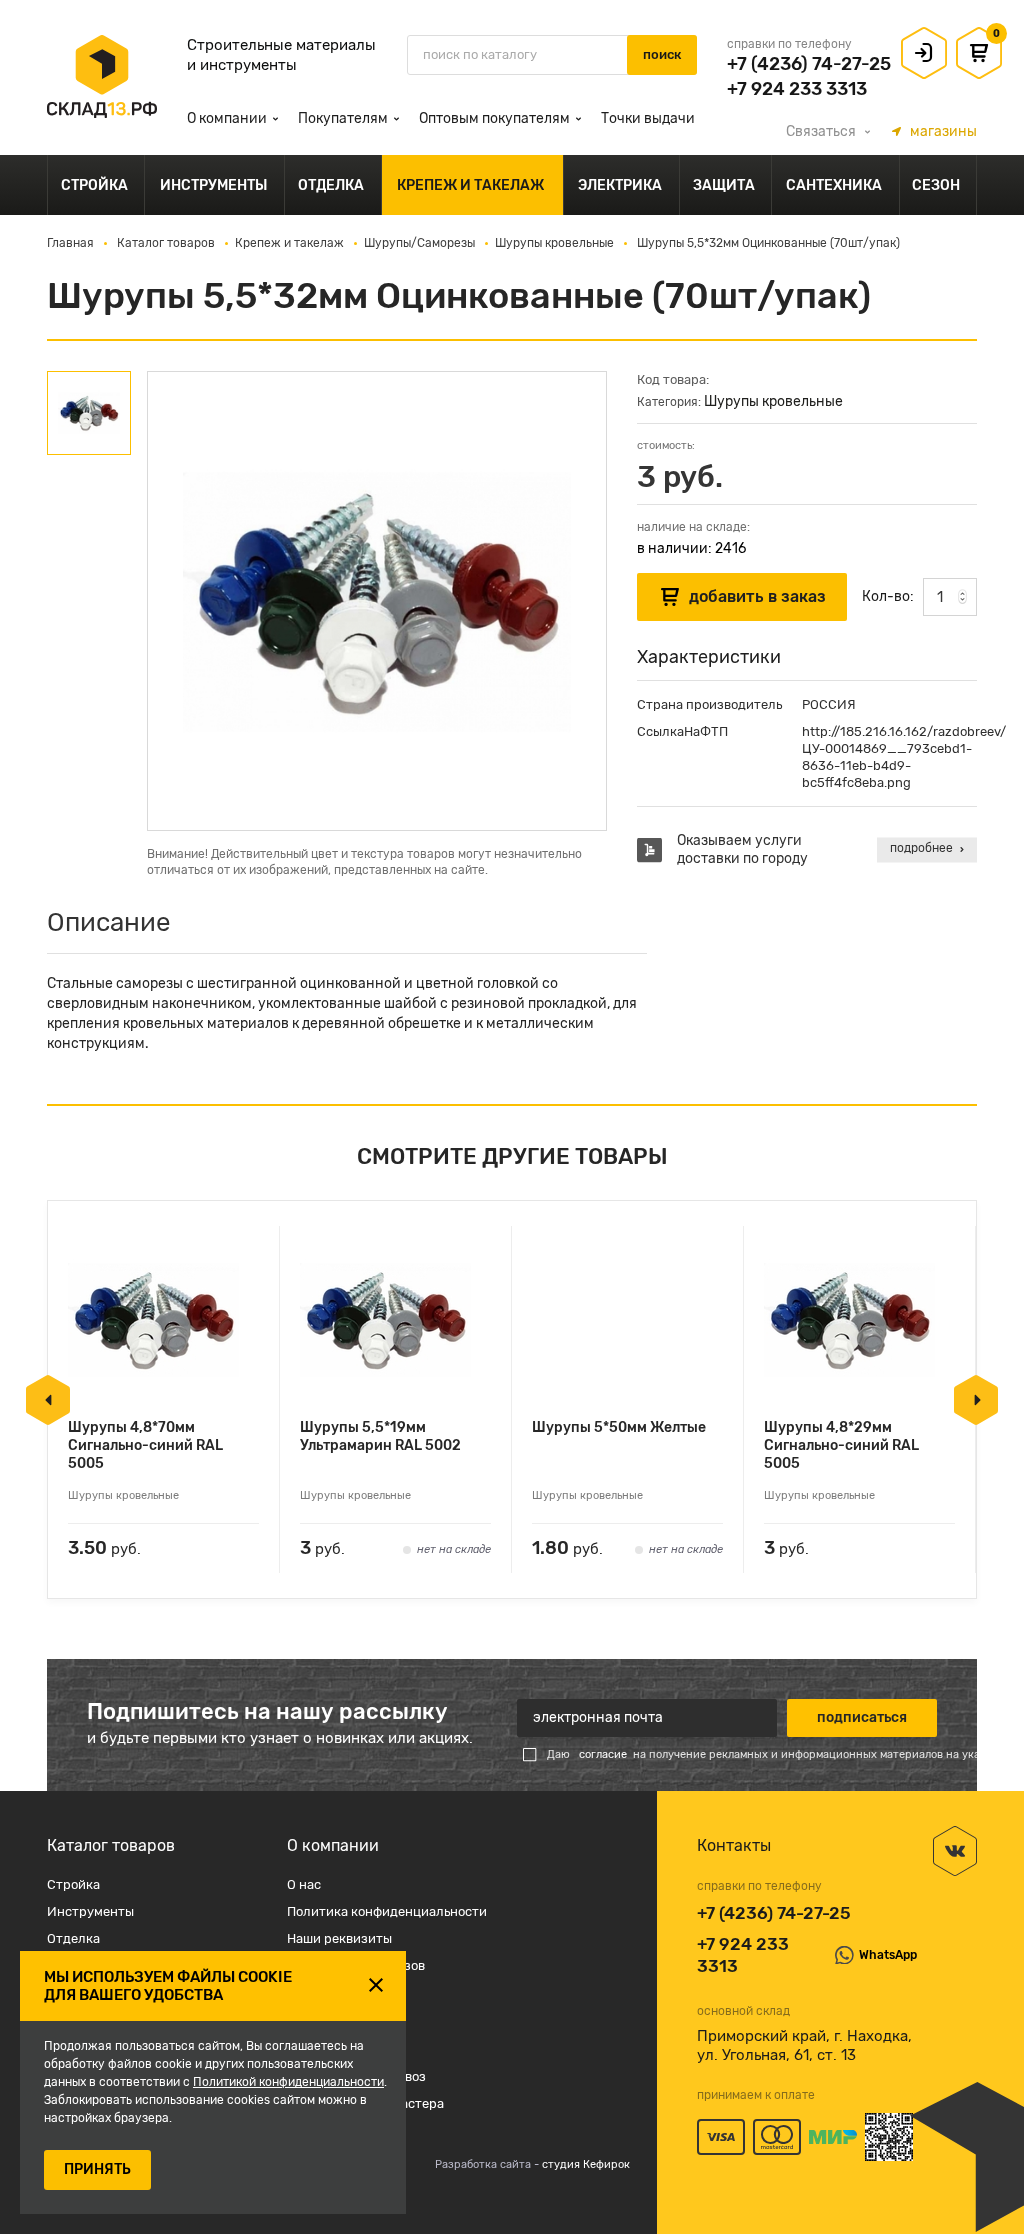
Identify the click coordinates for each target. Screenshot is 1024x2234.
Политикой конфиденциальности (288, 2082)
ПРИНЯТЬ (97, 2169)
